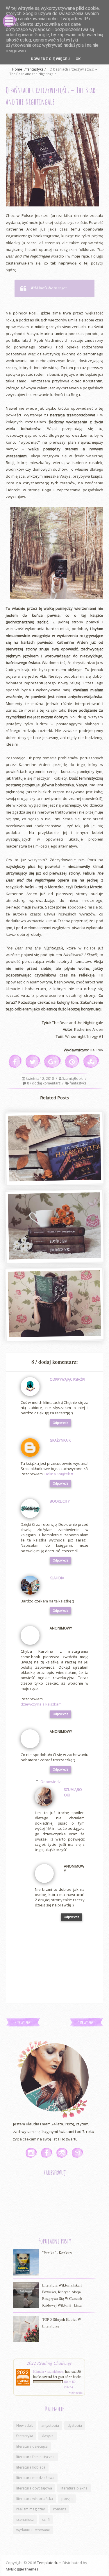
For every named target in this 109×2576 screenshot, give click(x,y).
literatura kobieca (31, 2467)
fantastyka (78, 1083)
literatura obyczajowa (34, 2488)
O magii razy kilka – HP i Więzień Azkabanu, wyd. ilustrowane (54, 1176)
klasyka (48, 2436)
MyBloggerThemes (22, 2569)
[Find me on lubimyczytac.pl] (62, 2153)
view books (76, 2392)
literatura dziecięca (32, 2446)
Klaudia (57, 1578)
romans (60, 2509)
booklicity (60, 1501)
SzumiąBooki (73, 1079)
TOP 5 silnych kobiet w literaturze (62, 2323)
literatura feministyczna (35, 2457)
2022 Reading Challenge (49, 2363)
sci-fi (46, 2520)
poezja (67, 2499)
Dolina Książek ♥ (59, 1474)
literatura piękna (74, 2488)
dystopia (75, 2425)
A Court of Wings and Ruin (54, 1335)
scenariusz (25, 2520)
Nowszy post (23, 2022)
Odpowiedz (60, 1423)
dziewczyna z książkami (42, 1704)
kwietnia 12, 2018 (40, 1079)
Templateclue (49, 2563)
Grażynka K (60, 1440)
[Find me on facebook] (47, 2153)
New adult (25, 2425)
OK (78, 59)
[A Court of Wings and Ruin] (54, 1304)
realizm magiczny (31, 2509)
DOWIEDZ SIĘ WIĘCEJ (50, 59)
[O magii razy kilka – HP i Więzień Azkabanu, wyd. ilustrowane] (54, 1148)
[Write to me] (78, 2153)
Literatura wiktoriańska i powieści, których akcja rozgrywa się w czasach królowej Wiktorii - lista (62, 2295)
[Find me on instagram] (32, 2153)
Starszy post (86, 2022)
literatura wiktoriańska (35, 2499)
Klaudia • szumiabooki (49, 2371)
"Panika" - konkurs (57, 2253)
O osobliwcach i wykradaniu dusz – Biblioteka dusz (54, 1254)
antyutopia (50, 2425)
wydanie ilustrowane (33, 2530)
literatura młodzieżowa (35, 2478)
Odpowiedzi (51, 1782)
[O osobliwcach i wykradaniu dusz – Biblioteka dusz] (54, 1226)
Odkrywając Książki (67, 1379)
